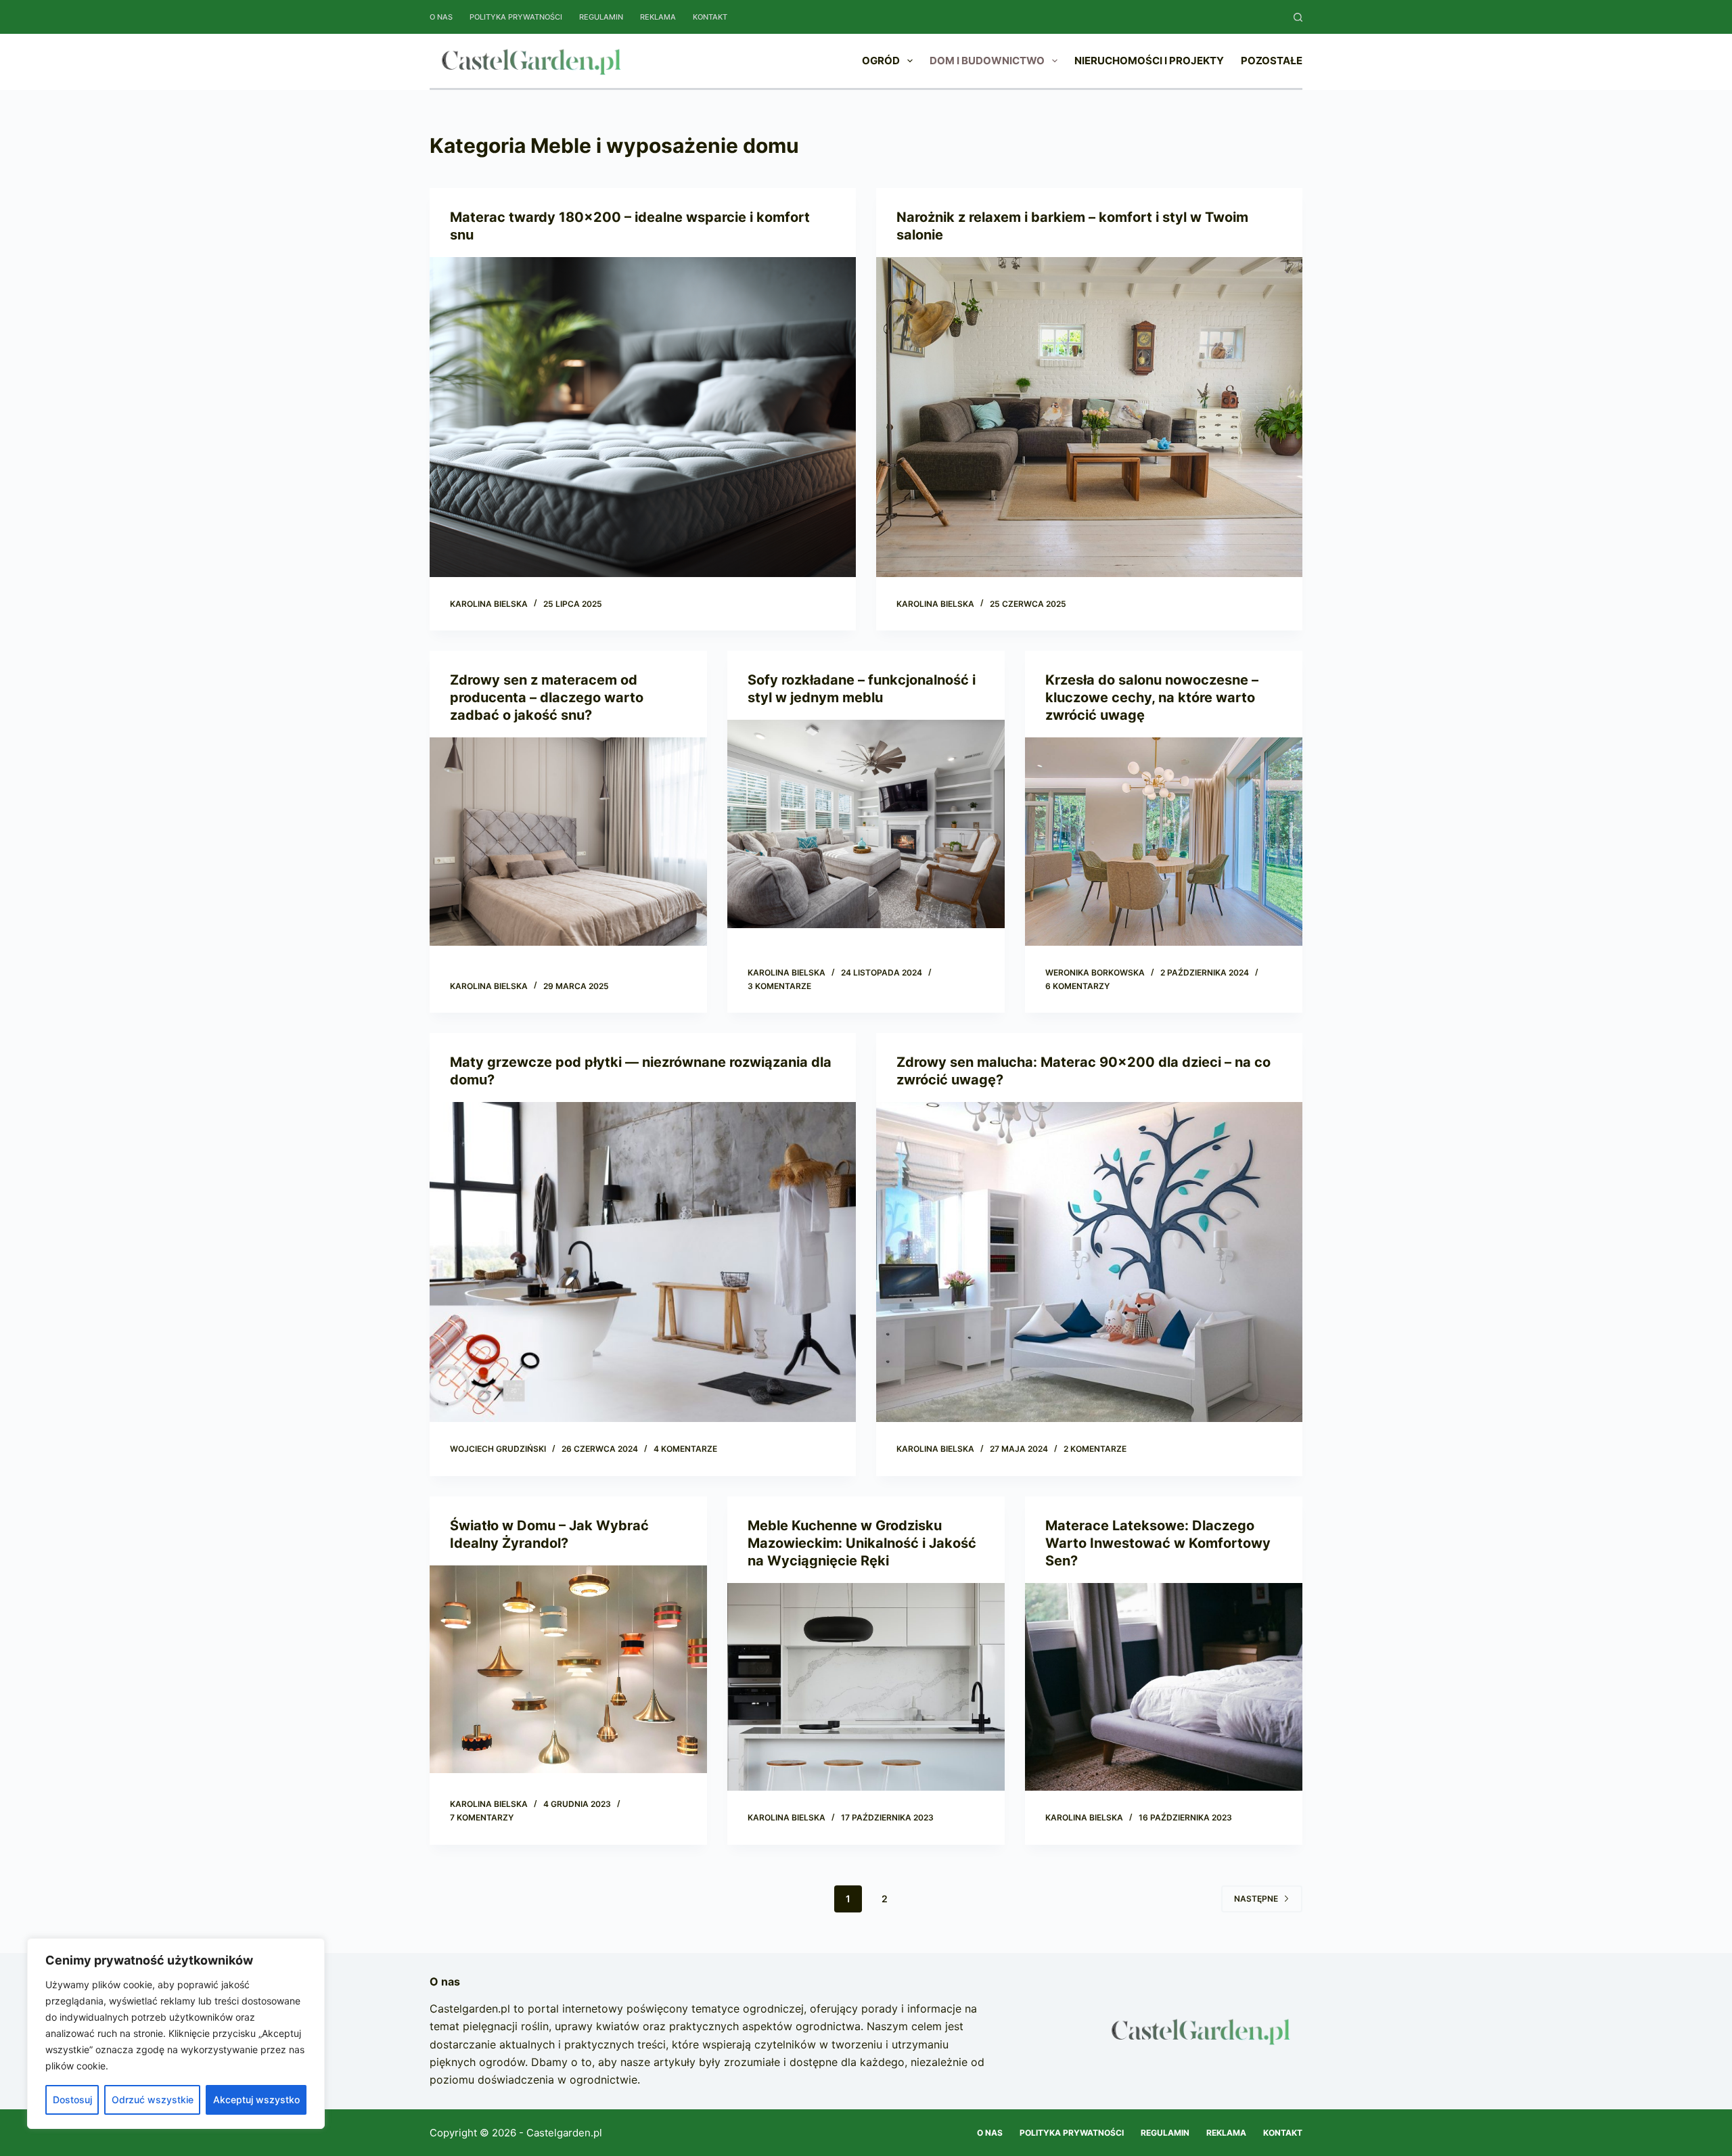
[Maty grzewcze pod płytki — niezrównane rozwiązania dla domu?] (643, 1262)
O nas (441, 17)
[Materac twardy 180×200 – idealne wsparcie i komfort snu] (643, 417)
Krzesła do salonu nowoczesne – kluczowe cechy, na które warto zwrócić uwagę (1152, 697)
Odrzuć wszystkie (153, 2100)
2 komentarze (1095, 1449)
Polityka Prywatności (516, 17)
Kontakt (710, 17)
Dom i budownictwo (987, 61)
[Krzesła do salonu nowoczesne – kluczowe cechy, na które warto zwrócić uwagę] (1164, 842)
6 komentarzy (1077, 986)
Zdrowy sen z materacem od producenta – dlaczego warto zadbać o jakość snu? (547, 697)
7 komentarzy (482, 1817)
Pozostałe (1272, 61)
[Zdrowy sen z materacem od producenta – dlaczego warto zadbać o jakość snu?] (568, 842)
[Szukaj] (1298, 17)
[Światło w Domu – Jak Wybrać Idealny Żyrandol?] (568, 1670)
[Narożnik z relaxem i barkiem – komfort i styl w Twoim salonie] (1089, 417)
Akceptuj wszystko (256, 2100)
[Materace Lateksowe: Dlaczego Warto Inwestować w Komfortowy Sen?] (1164, 1687)
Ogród (881, 61)
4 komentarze (685, 1449)
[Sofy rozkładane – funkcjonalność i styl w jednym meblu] (866, 824)
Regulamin (601, 17)
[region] (176, 2034)
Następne (1256, 1899)
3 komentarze (779, 986)
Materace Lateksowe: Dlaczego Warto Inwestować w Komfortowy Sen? (1158, 1543)
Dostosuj (72, 2100)
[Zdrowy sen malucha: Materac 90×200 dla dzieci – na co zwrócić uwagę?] (1089, 1262)
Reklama (658, 17)
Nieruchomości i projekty (1149, 61)
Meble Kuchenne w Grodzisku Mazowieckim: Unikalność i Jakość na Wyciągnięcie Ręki (862, 1543)
